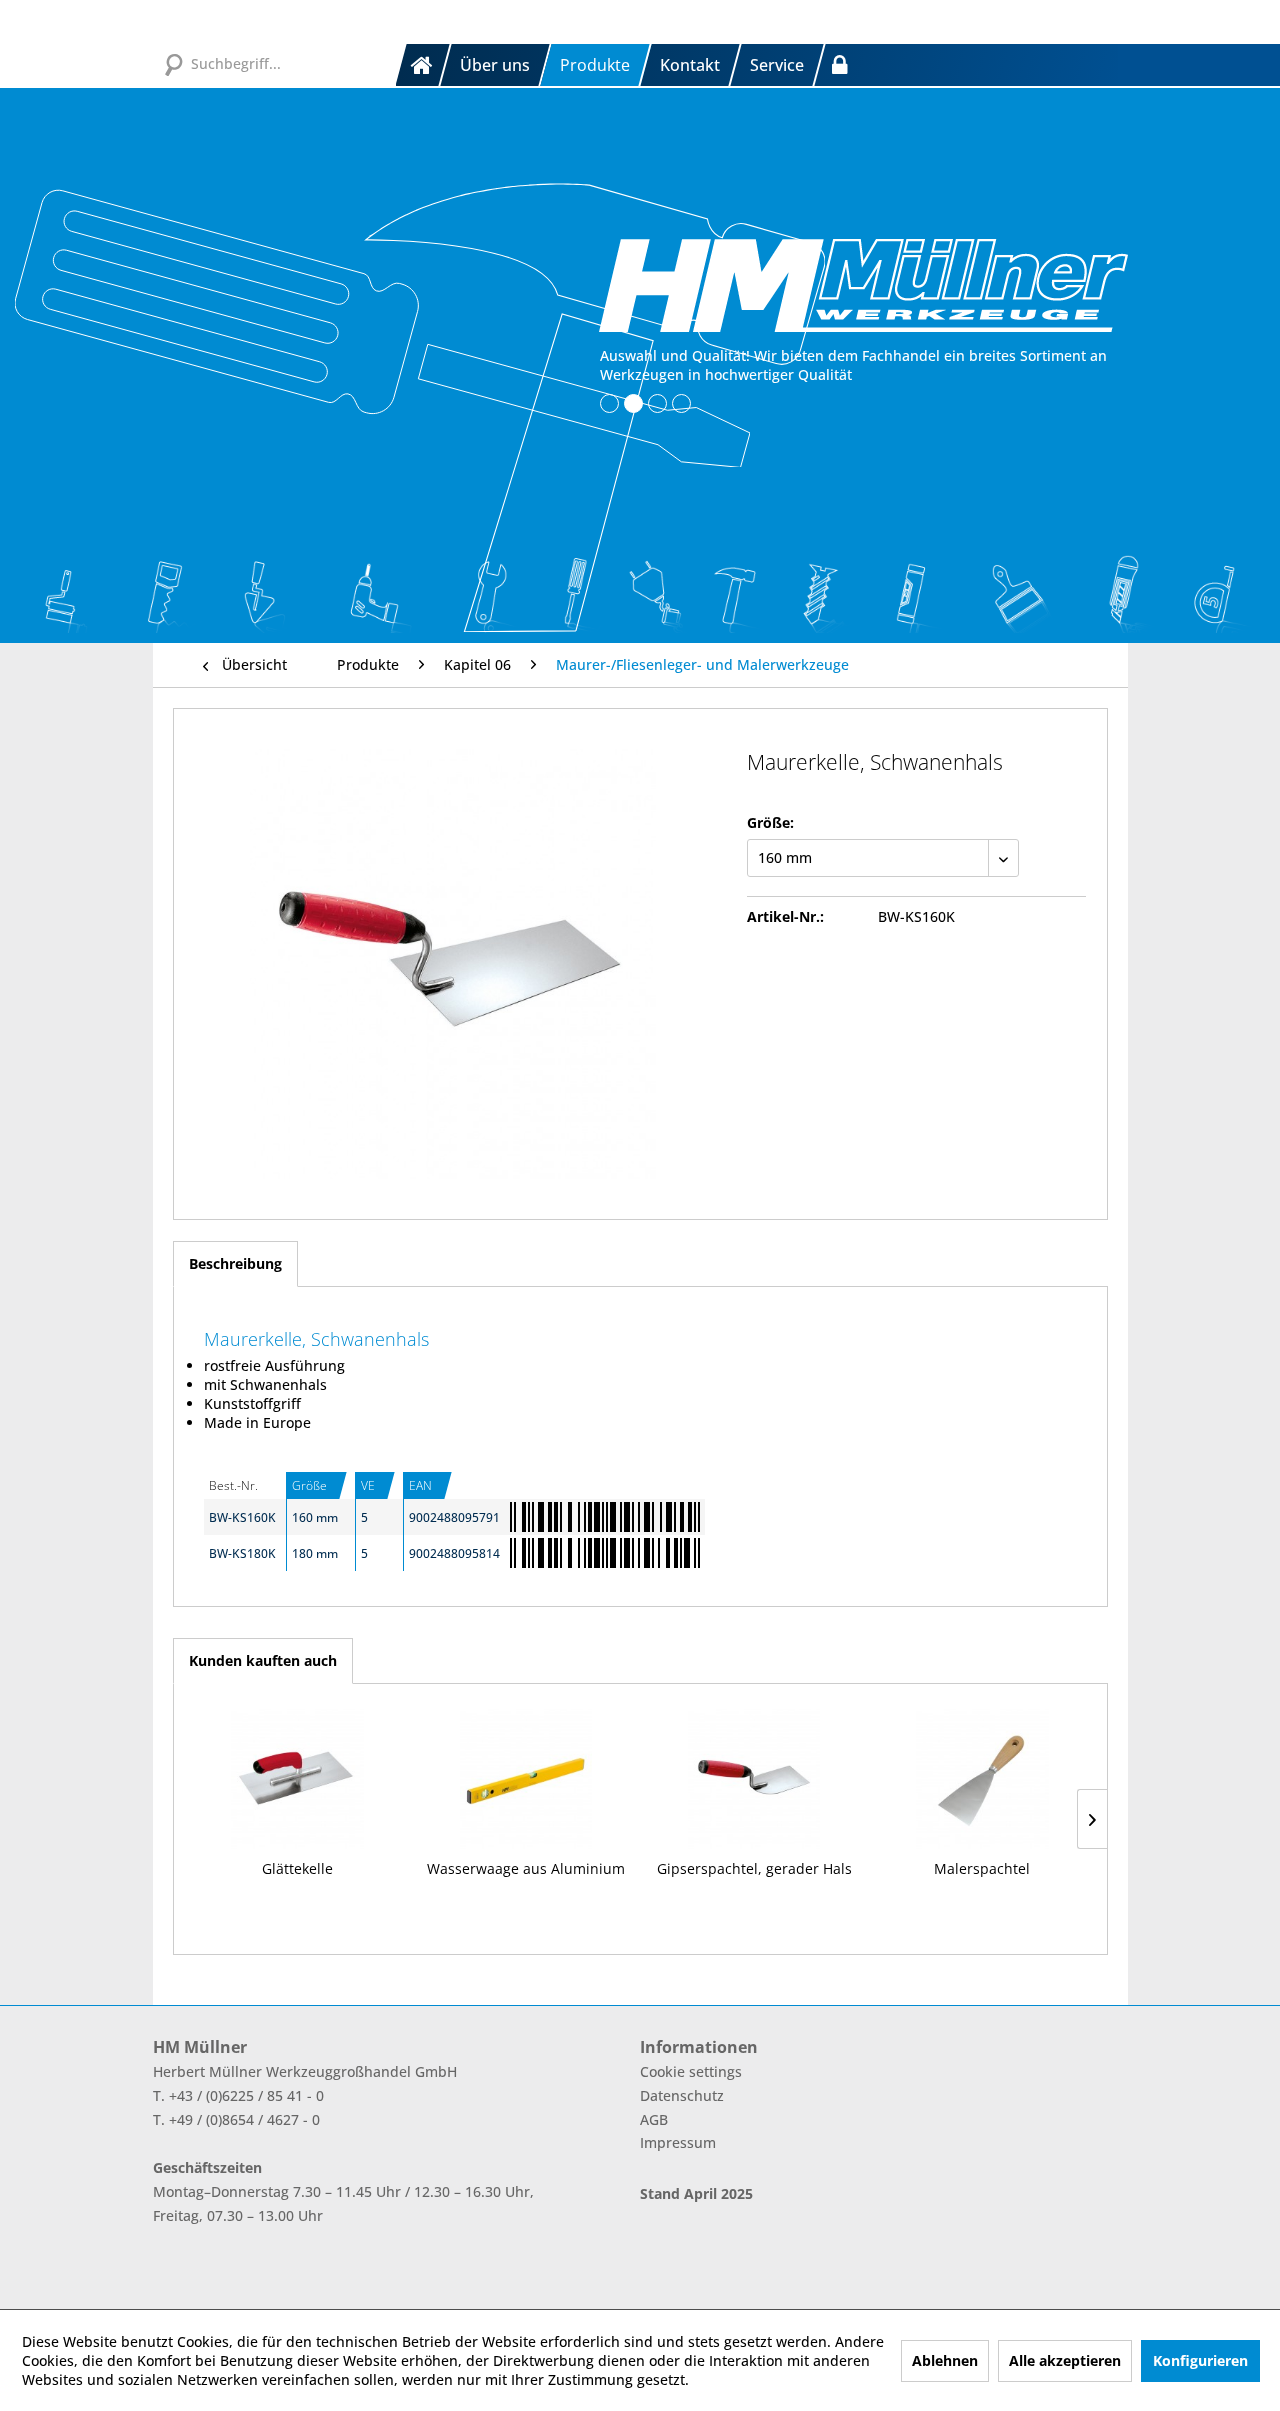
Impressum (678, 2142)
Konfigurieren (1200, 2360)
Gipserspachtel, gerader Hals (754, 1868)
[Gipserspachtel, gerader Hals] (754, 1779)
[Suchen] (173, 63)
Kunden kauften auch (263, 1660)
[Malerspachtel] (982, 1779)
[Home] (423, 65)
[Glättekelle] (298, 1779)
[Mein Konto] (839, 65)
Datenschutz (682, 2095)
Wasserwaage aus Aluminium (526, 1868)
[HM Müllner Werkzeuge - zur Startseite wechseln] (863, 285)
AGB (654, 2119)
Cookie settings (691, 2071)
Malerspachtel (982, 1868)
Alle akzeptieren (1065, 2360)
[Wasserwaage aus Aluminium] (526, 1779)
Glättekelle (297, 1868)
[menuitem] (424, 65)
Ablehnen (945, 2360)
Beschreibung (235, 1263)
